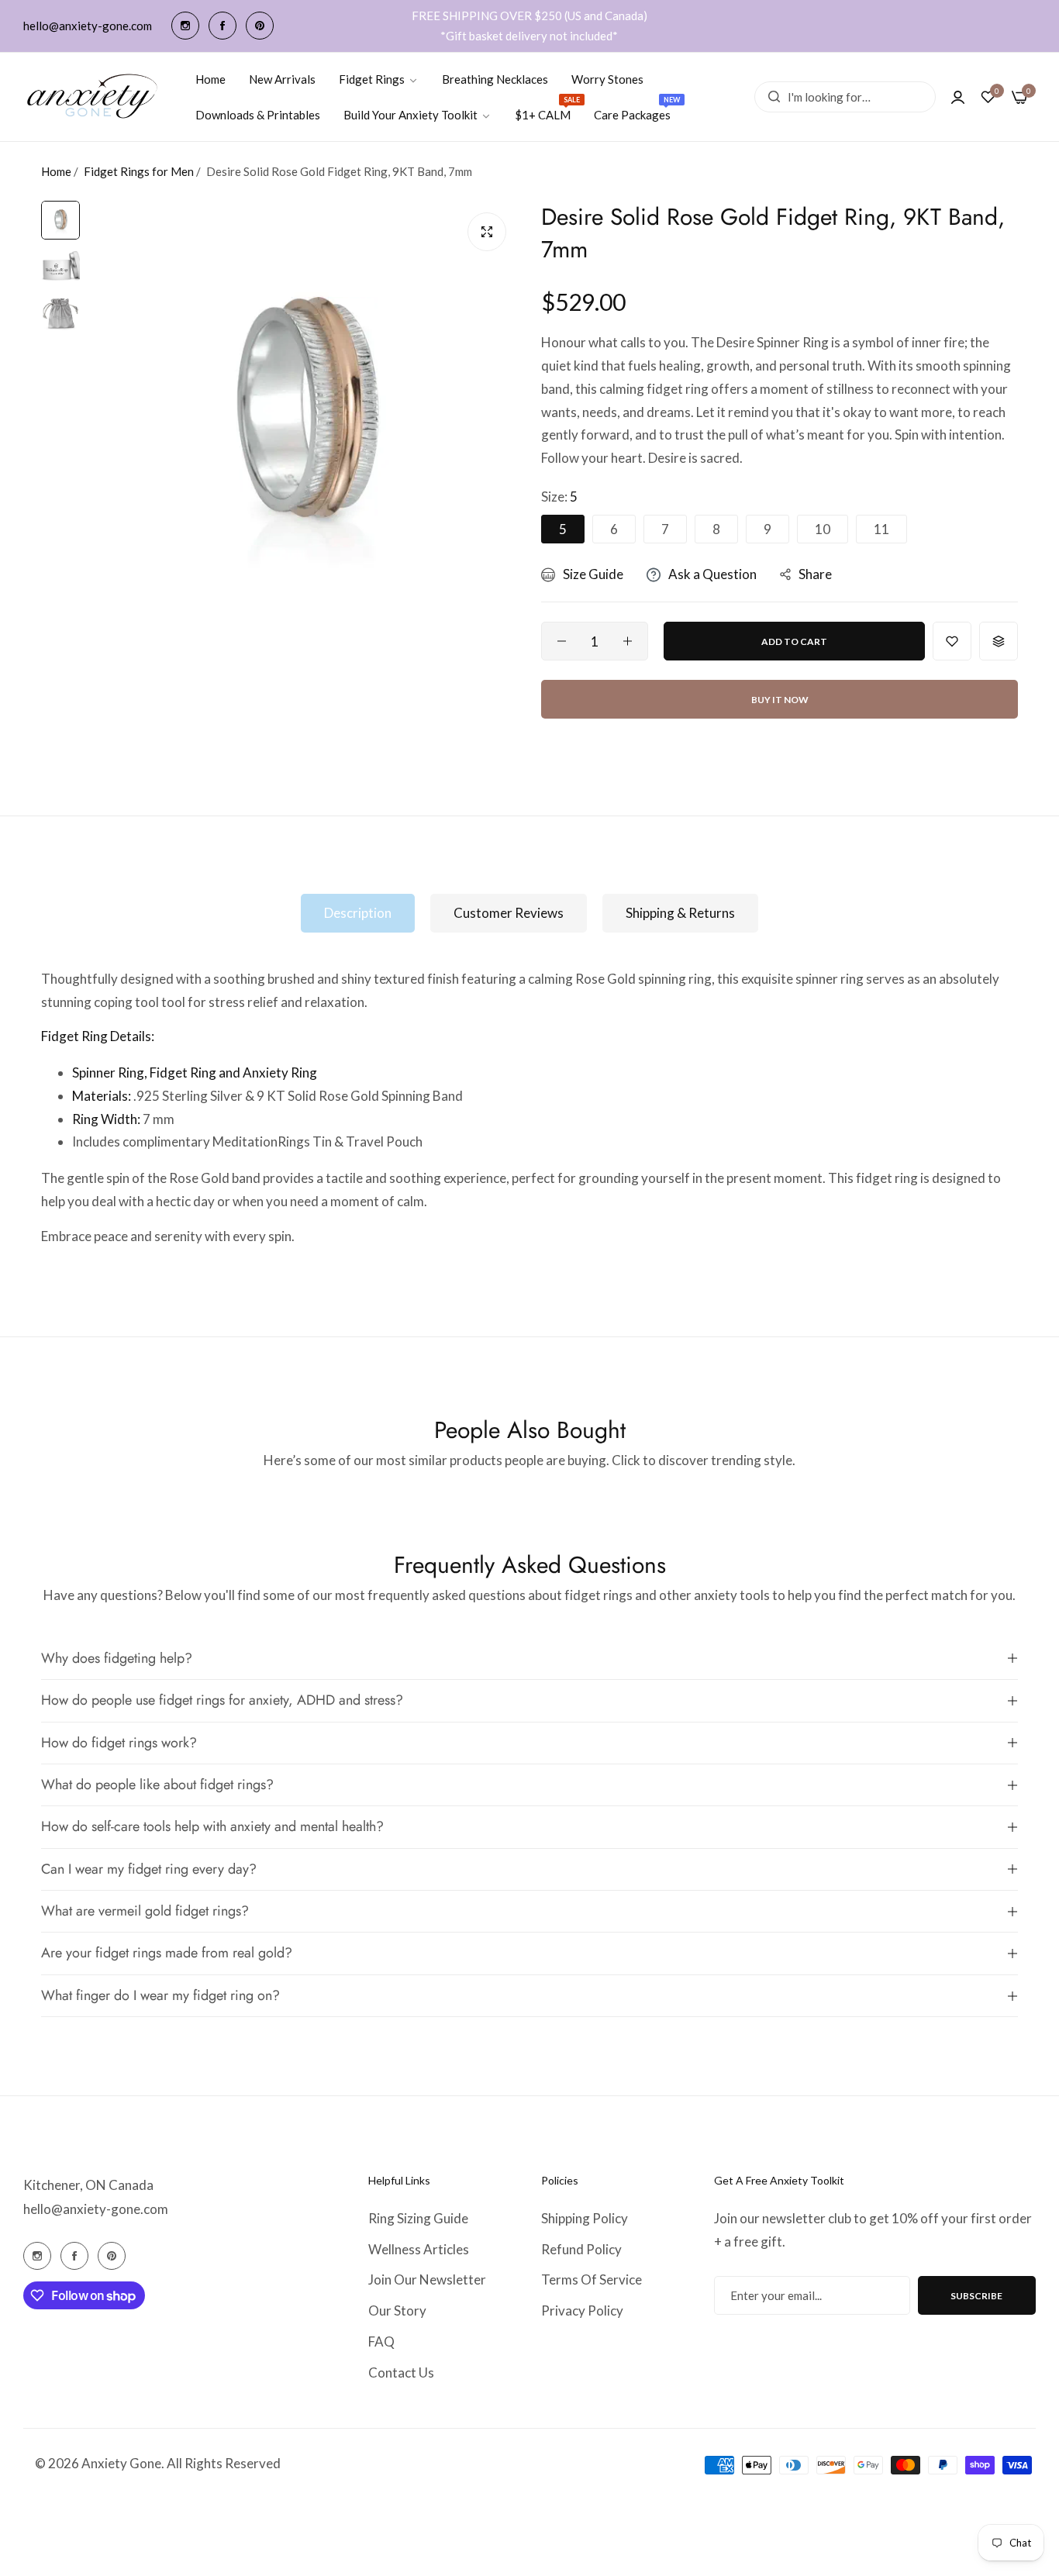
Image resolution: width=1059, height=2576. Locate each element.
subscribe (976, 2296)
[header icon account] (958, 97)
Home (56, 171)
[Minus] (562, 641)
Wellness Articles (419, 2249)
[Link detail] (185, 26)
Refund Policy (581, 2249)
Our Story (397, 2310)
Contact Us (401, 2373)
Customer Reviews (509, 913)
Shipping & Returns (680, 913)
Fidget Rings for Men (139, 171)
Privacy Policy (582, 2310)
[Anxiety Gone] (93, 97)
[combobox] (845, 97)
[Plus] (628, 641)
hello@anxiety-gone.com (96, 2209)
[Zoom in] (487, 232)
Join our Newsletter (427, 2279)
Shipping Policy (585, 2218)
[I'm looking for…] (770, 97)
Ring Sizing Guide (418, 2218)
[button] (952, 641)
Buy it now (780, 700)
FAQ (381, 2342)
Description (358, 913)
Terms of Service (592, 2279)
